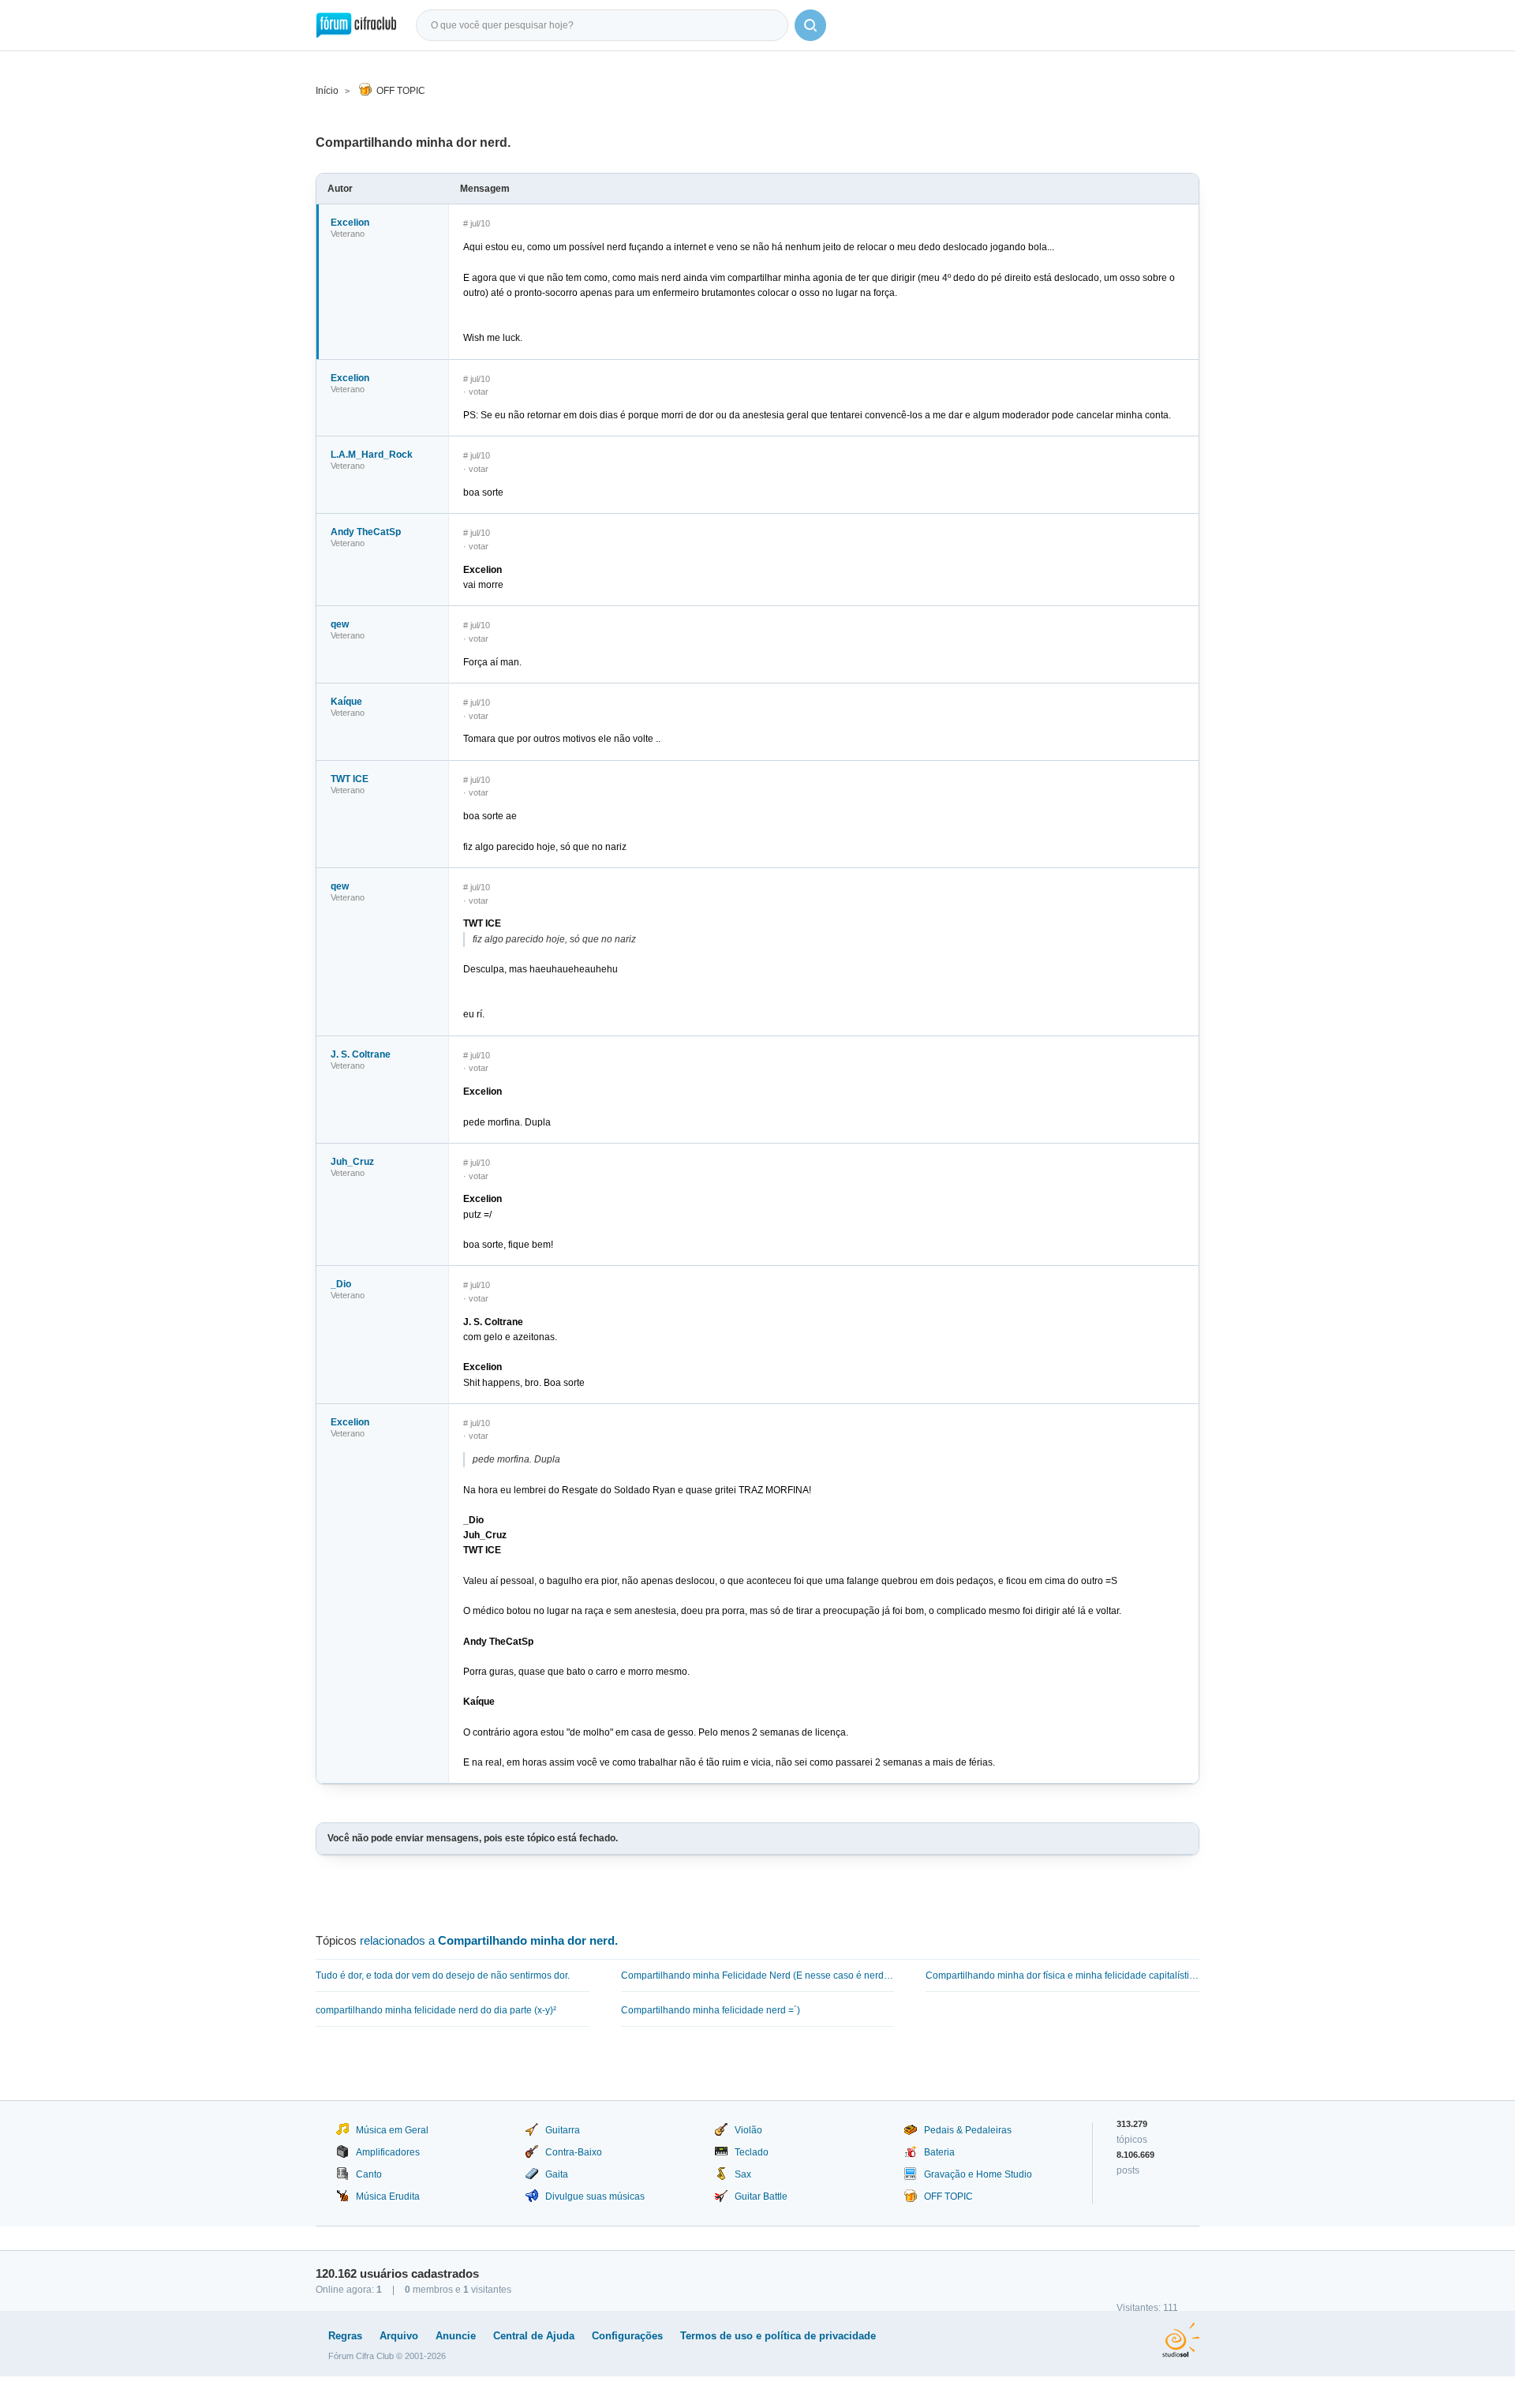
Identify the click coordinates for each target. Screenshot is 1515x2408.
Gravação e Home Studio (978, 2174)
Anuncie (456, 2336)
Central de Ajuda (534, 2336)
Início (327, 91)
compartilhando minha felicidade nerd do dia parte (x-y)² (436, 2010)
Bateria (939, 2152)
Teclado (752, 2152)
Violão (748, 2130)
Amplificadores (388, 2152)
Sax (743, 2174)
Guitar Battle (761, 2196)
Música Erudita (388, 2196)
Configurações (627, 2336)
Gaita (557, 2174)
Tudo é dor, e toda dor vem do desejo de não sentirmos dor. (443, 1975)
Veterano (348, 234)
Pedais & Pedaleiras (968, 2130)
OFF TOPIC (401, 91)
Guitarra (563, 2130)
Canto (369, 2174)
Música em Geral (392, 2130)
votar (479, 391)
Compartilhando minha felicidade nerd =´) (711, 2010)
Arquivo (399, 2336)
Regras (345, 2336)
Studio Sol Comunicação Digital (1181, 2340)
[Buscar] (810, 25)
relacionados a (489, 1940)
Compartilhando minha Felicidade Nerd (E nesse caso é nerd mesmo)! (758, 1975)
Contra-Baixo (574, 2152)
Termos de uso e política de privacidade (778, 2336)
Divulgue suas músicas (595, 2196)
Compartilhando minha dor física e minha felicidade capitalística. (1062, 1975)
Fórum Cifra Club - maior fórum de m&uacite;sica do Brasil (356, 25)
